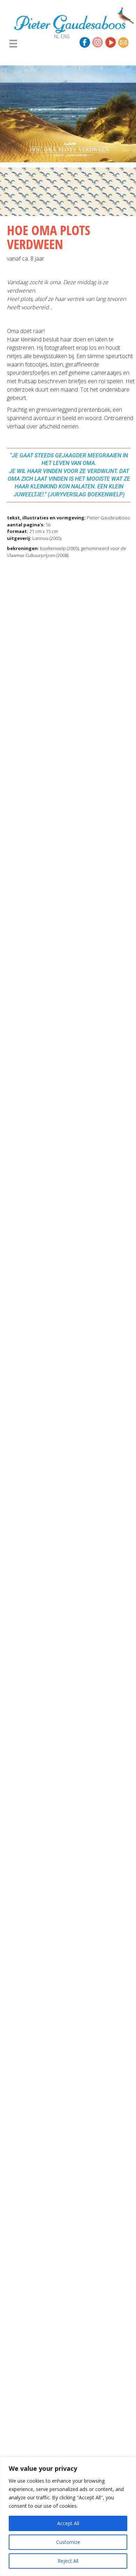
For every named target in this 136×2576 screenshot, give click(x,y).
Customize (68, 2542)
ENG (65, 37)
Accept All (68, 2523)
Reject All (68, 2561)
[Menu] (13, 44)
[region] (68, 2516)
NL (57, 37)
